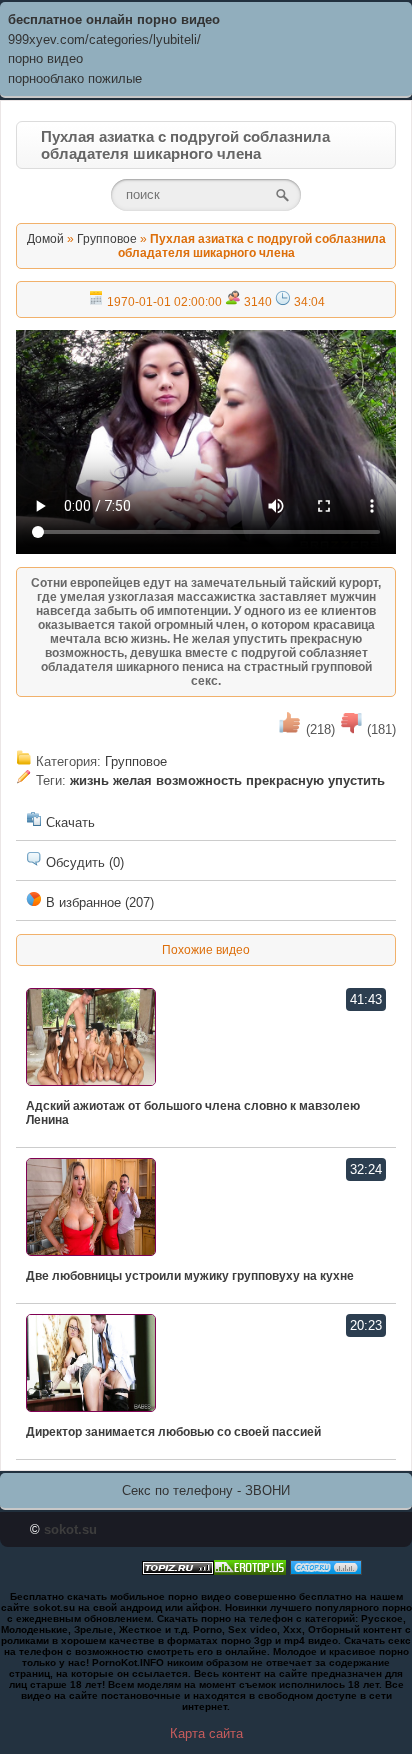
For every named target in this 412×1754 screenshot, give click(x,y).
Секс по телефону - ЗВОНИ (206, 1490)
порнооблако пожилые (75, 78)
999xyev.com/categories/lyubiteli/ (104, 39)
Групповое (107, 239)
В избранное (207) (98, 902)
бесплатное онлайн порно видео (114, 19)
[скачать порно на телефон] (178, 1570)
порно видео (45, 58)
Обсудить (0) (83, 862)
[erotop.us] (250, 1570)
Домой (45, 239)
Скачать (68, 822)
